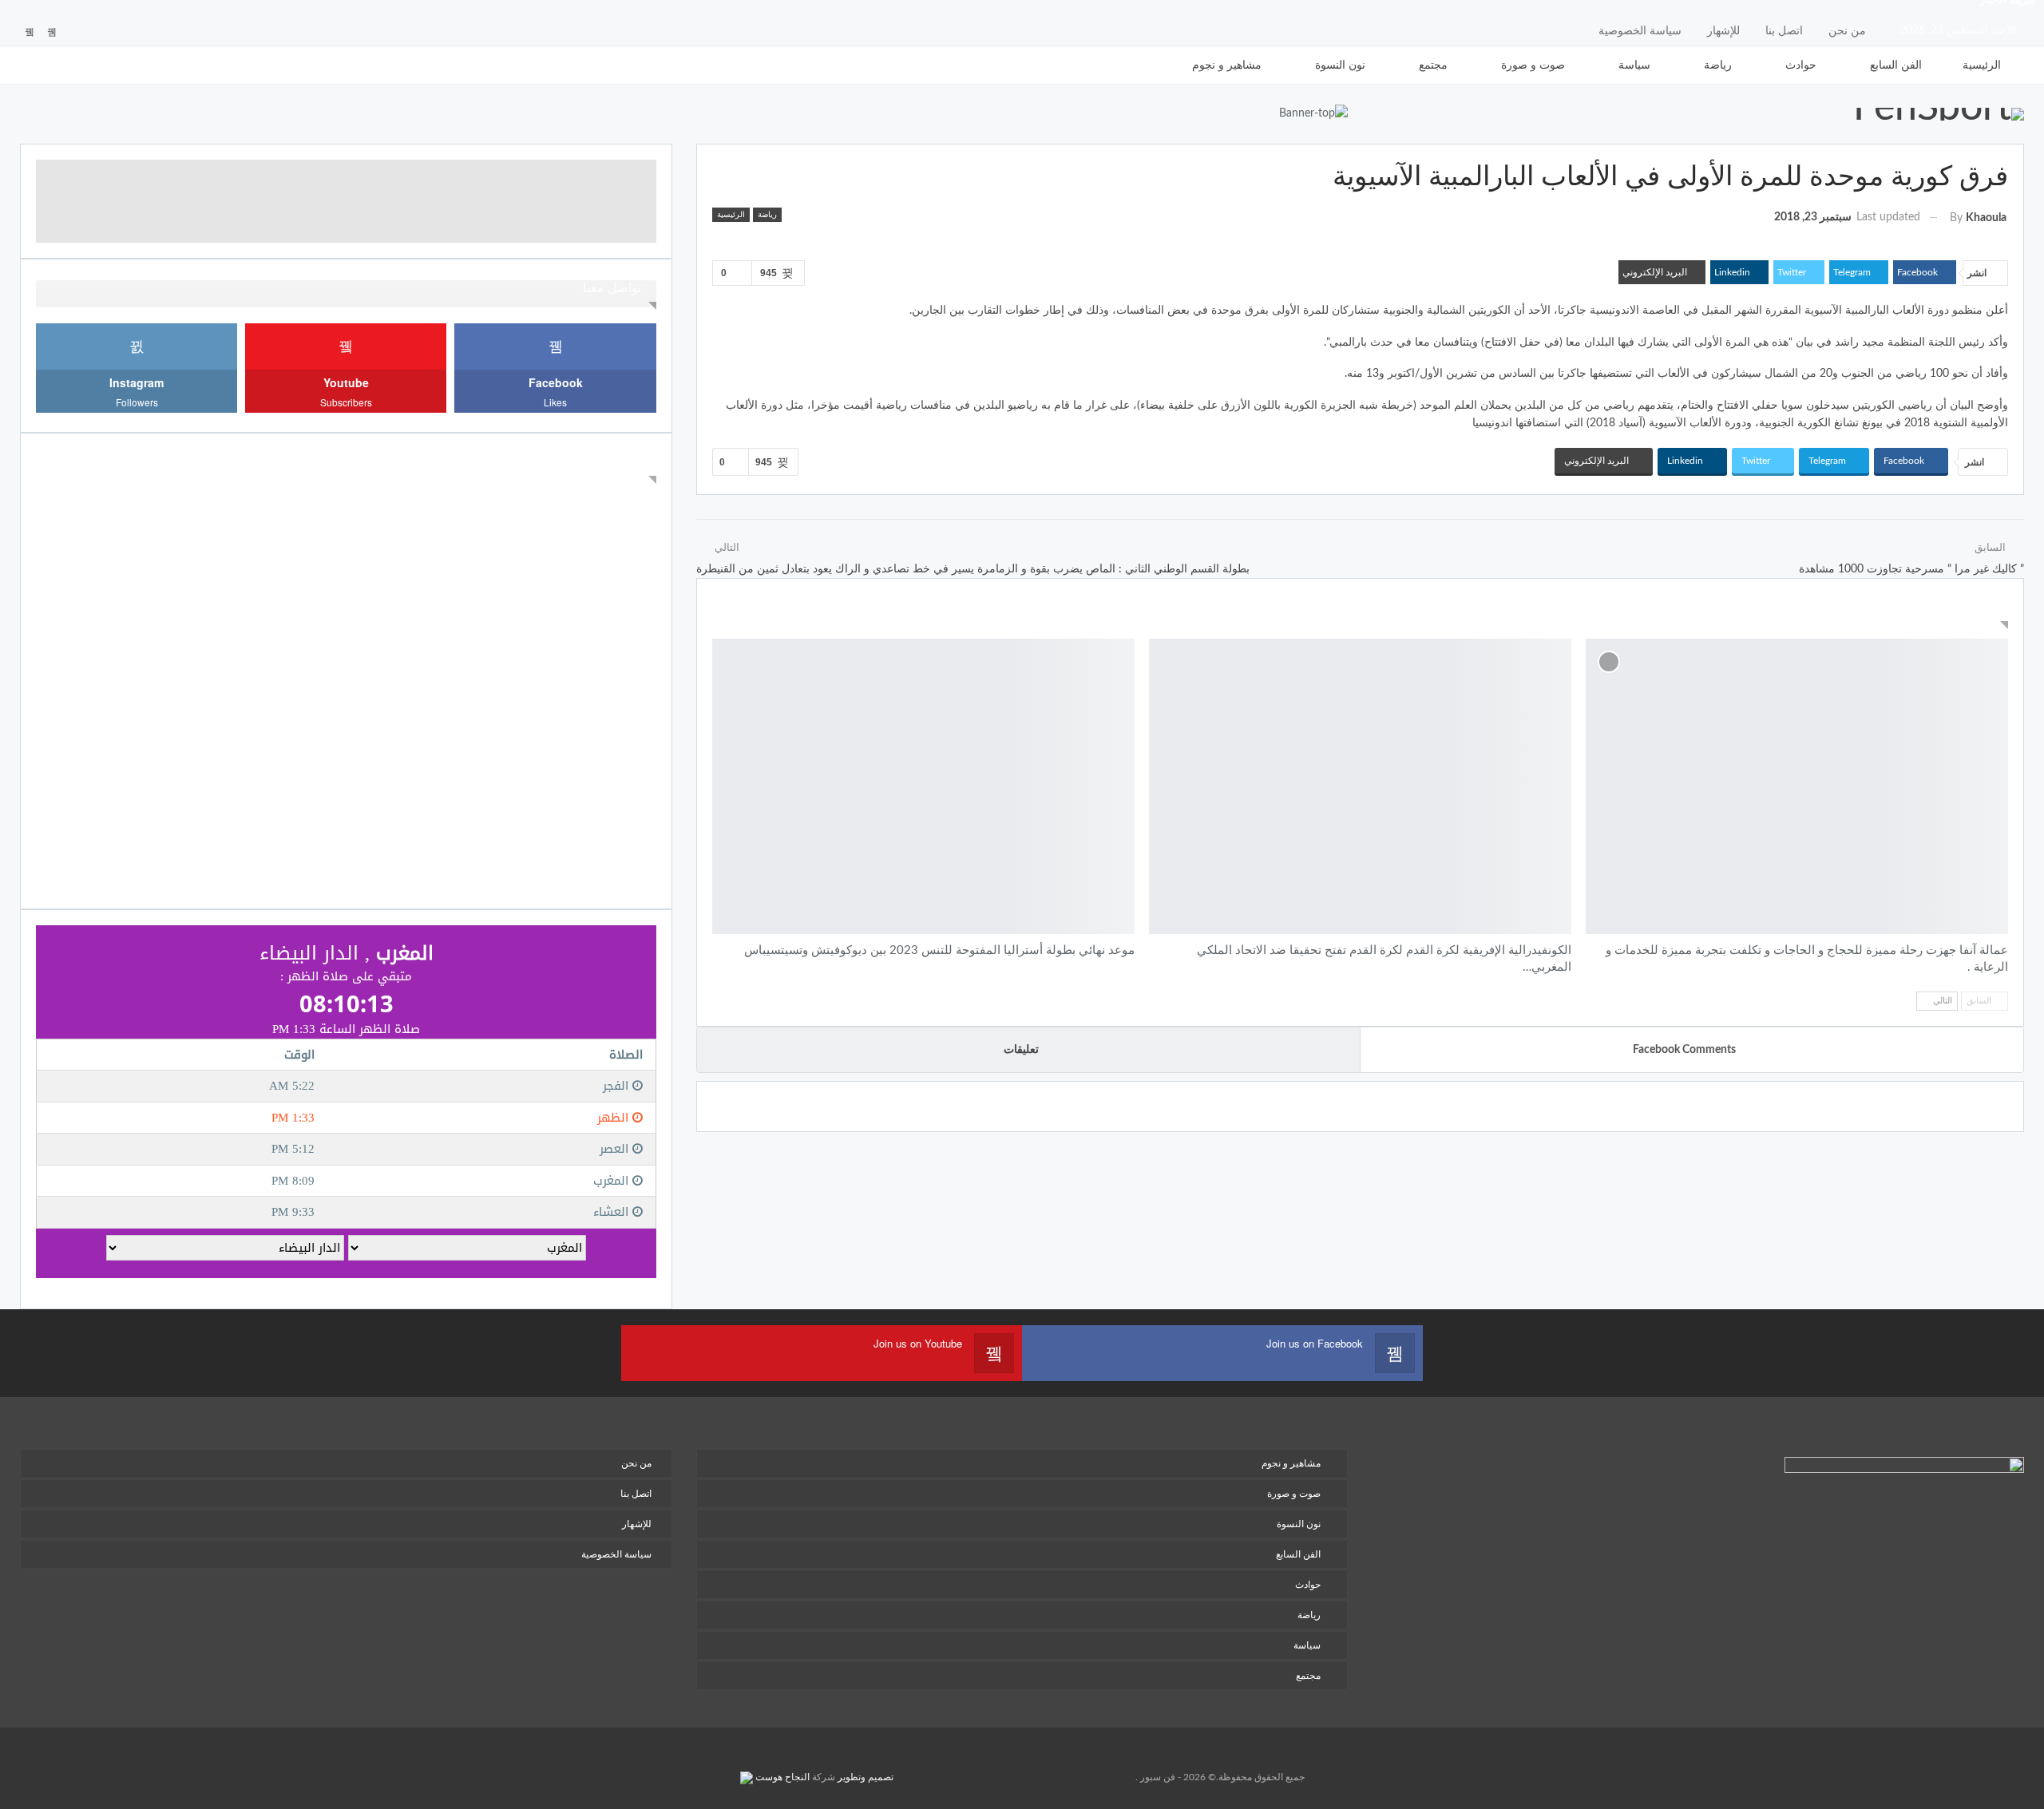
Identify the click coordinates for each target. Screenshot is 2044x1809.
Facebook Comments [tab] (1684, 1050)
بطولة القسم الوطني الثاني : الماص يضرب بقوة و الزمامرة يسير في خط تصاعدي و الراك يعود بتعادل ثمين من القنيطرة (973, 569)
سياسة (1634, 65)
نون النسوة (1340, 65)
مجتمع (1433, 65)
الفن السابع (1896, 65)
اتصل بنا (1784, 31)
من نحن (1847, 31)
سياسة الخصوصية (1640, 31)
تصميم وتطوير (866, 1777)
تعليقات (1021, 1050)
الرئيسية (1982, 65)
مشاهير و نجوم (1227, 65)
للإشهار (1723, 31)
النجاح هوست (781, 1777)
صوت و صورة (1533, 65)
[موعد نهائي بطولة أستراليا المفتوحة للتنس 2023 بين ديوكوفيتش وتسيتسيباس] (923, 786)
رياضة (1718, 65)
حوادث (1801, 65)
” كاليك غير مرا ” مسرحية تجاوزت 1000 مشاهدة (1911, 569)
